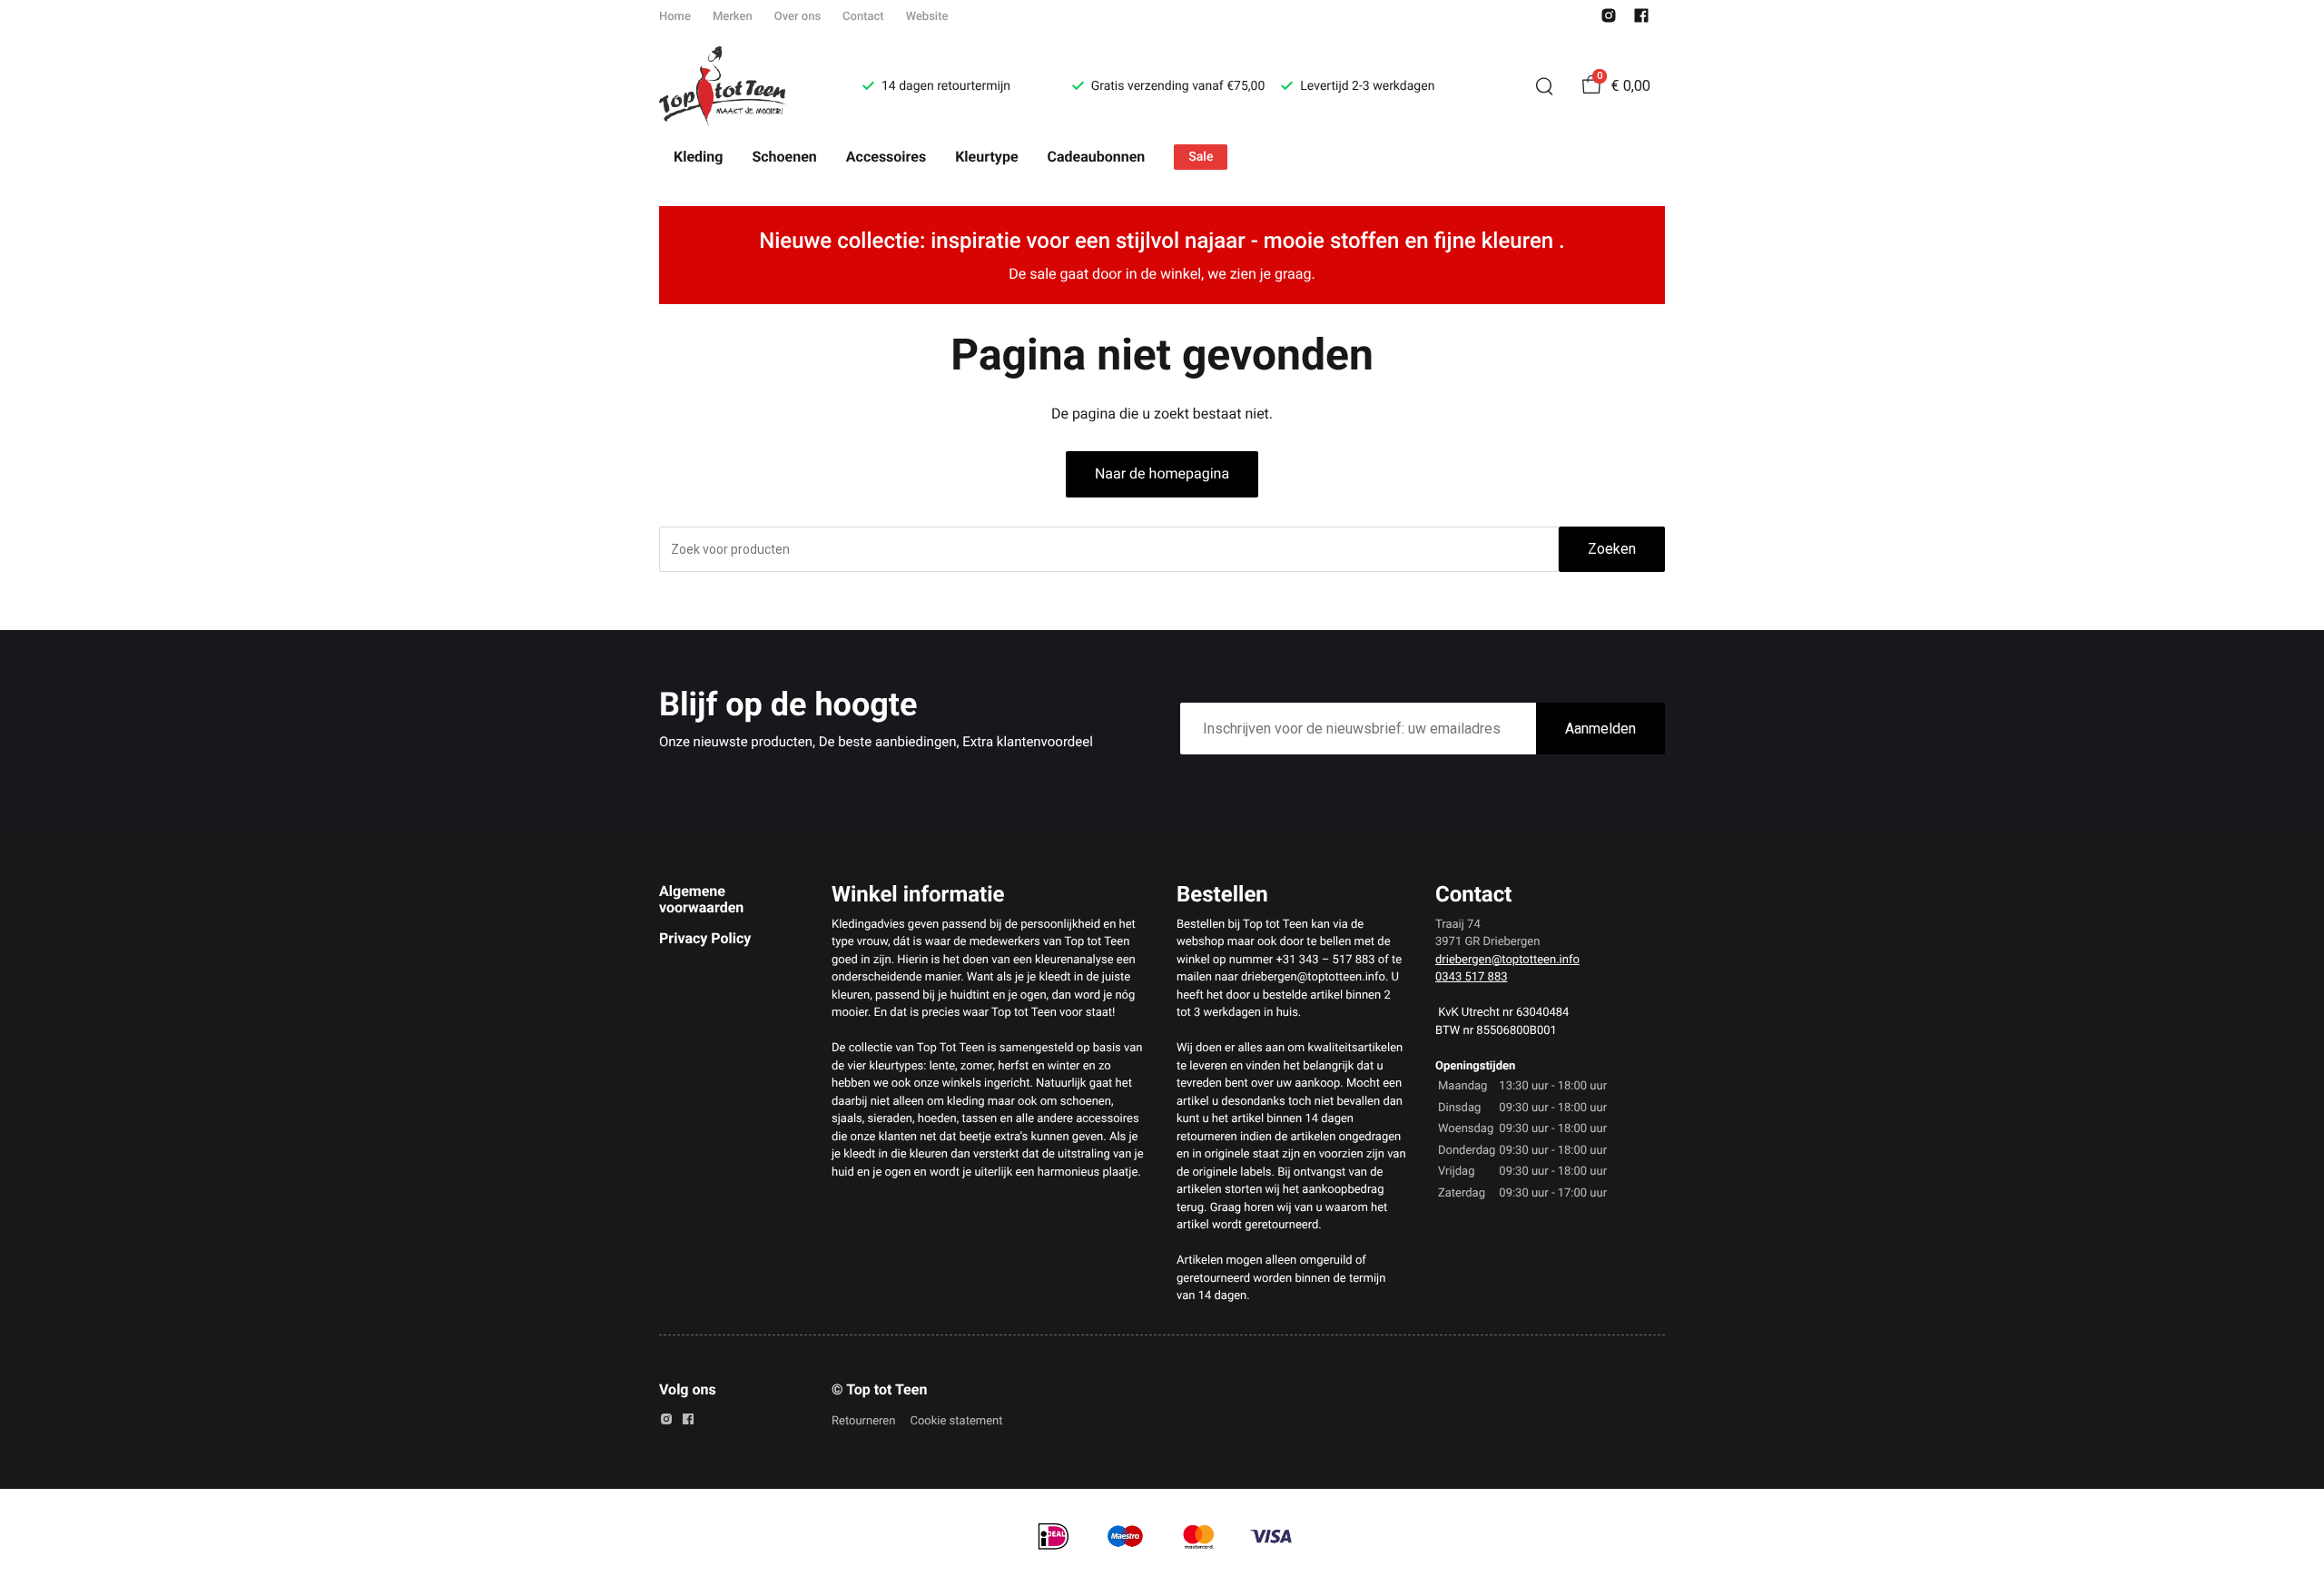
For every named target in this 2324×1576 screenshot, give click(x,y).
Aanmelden (1600, 729)
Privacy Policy (705, 938)
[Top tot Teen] (739, 86)
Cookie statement (956, 1421)
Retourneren (863, 1421)
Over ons (798, 17)
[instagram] (1609, 20)
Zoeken (1612, 549)
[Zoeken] (1544, 86)
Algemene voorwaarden (701, 899)
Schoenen (784, 157)
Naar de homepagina (1162, 473)
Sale (1201, 157)
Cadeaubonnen (1097, 157)
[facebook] (1641, 20)
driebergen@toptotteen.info (1507, 960)
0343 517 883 (1472, 977)
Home (675, 17)
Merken (733, 17)
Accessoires (886, 157)
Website (927, 17)
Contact (863, 17)
